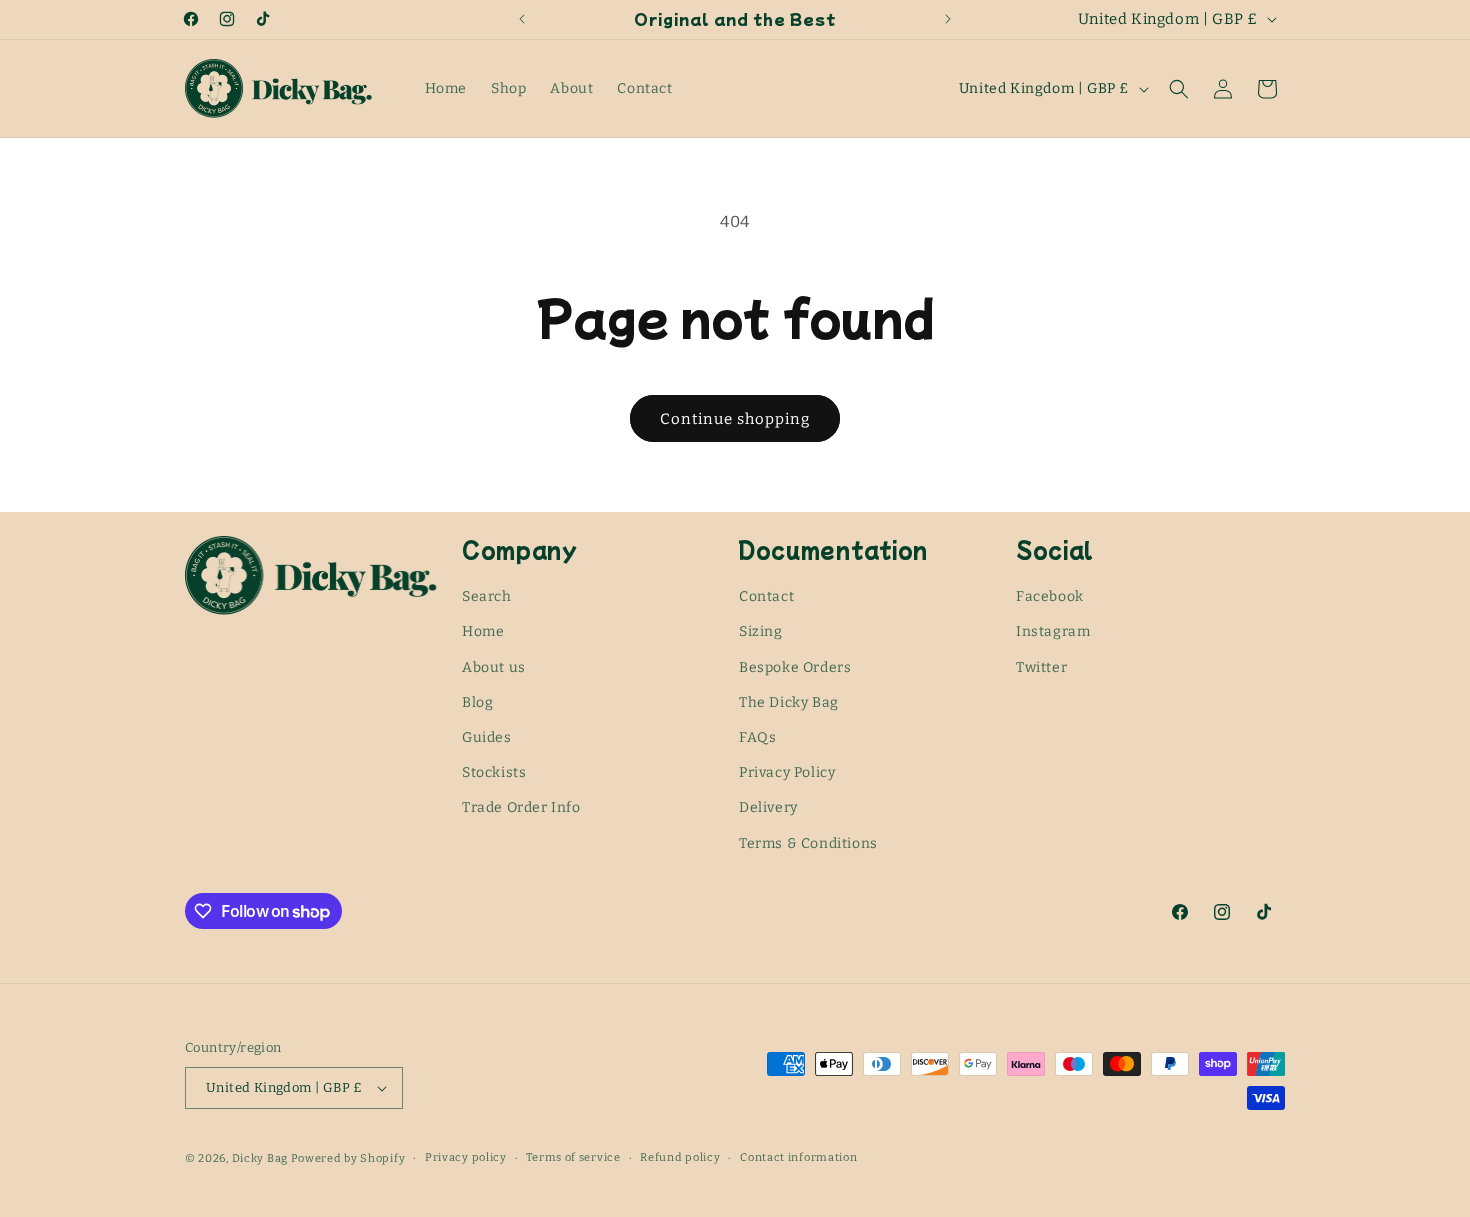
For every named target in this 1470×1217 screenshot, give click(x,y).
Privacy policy (466, 1157)
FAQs (757, 737)
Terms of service (573, 1157)
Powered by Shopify (348, 1158)
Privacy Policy (787, 772)
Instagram (1053, 632)
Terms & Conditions (808, 843)
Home (483, 632)
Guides (487, 737)
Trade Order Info (521, 807)
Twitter (1041, 667)
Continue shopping (735, 419)
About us (494, 667)
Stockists (494, 772)
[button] (1179, 89)
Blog (477, 702)
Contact (766, 596)
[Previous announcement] (522, 19)
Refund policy (680, 1157)
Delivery (768, 807)
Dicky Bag (260, 1158)
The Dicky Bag (789, 702)
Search (487, 596)
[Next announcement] (948, 19)
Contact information (798, 1157)
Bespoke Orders (795, 667)
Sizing (761, 632)
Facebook (1050, 596)
